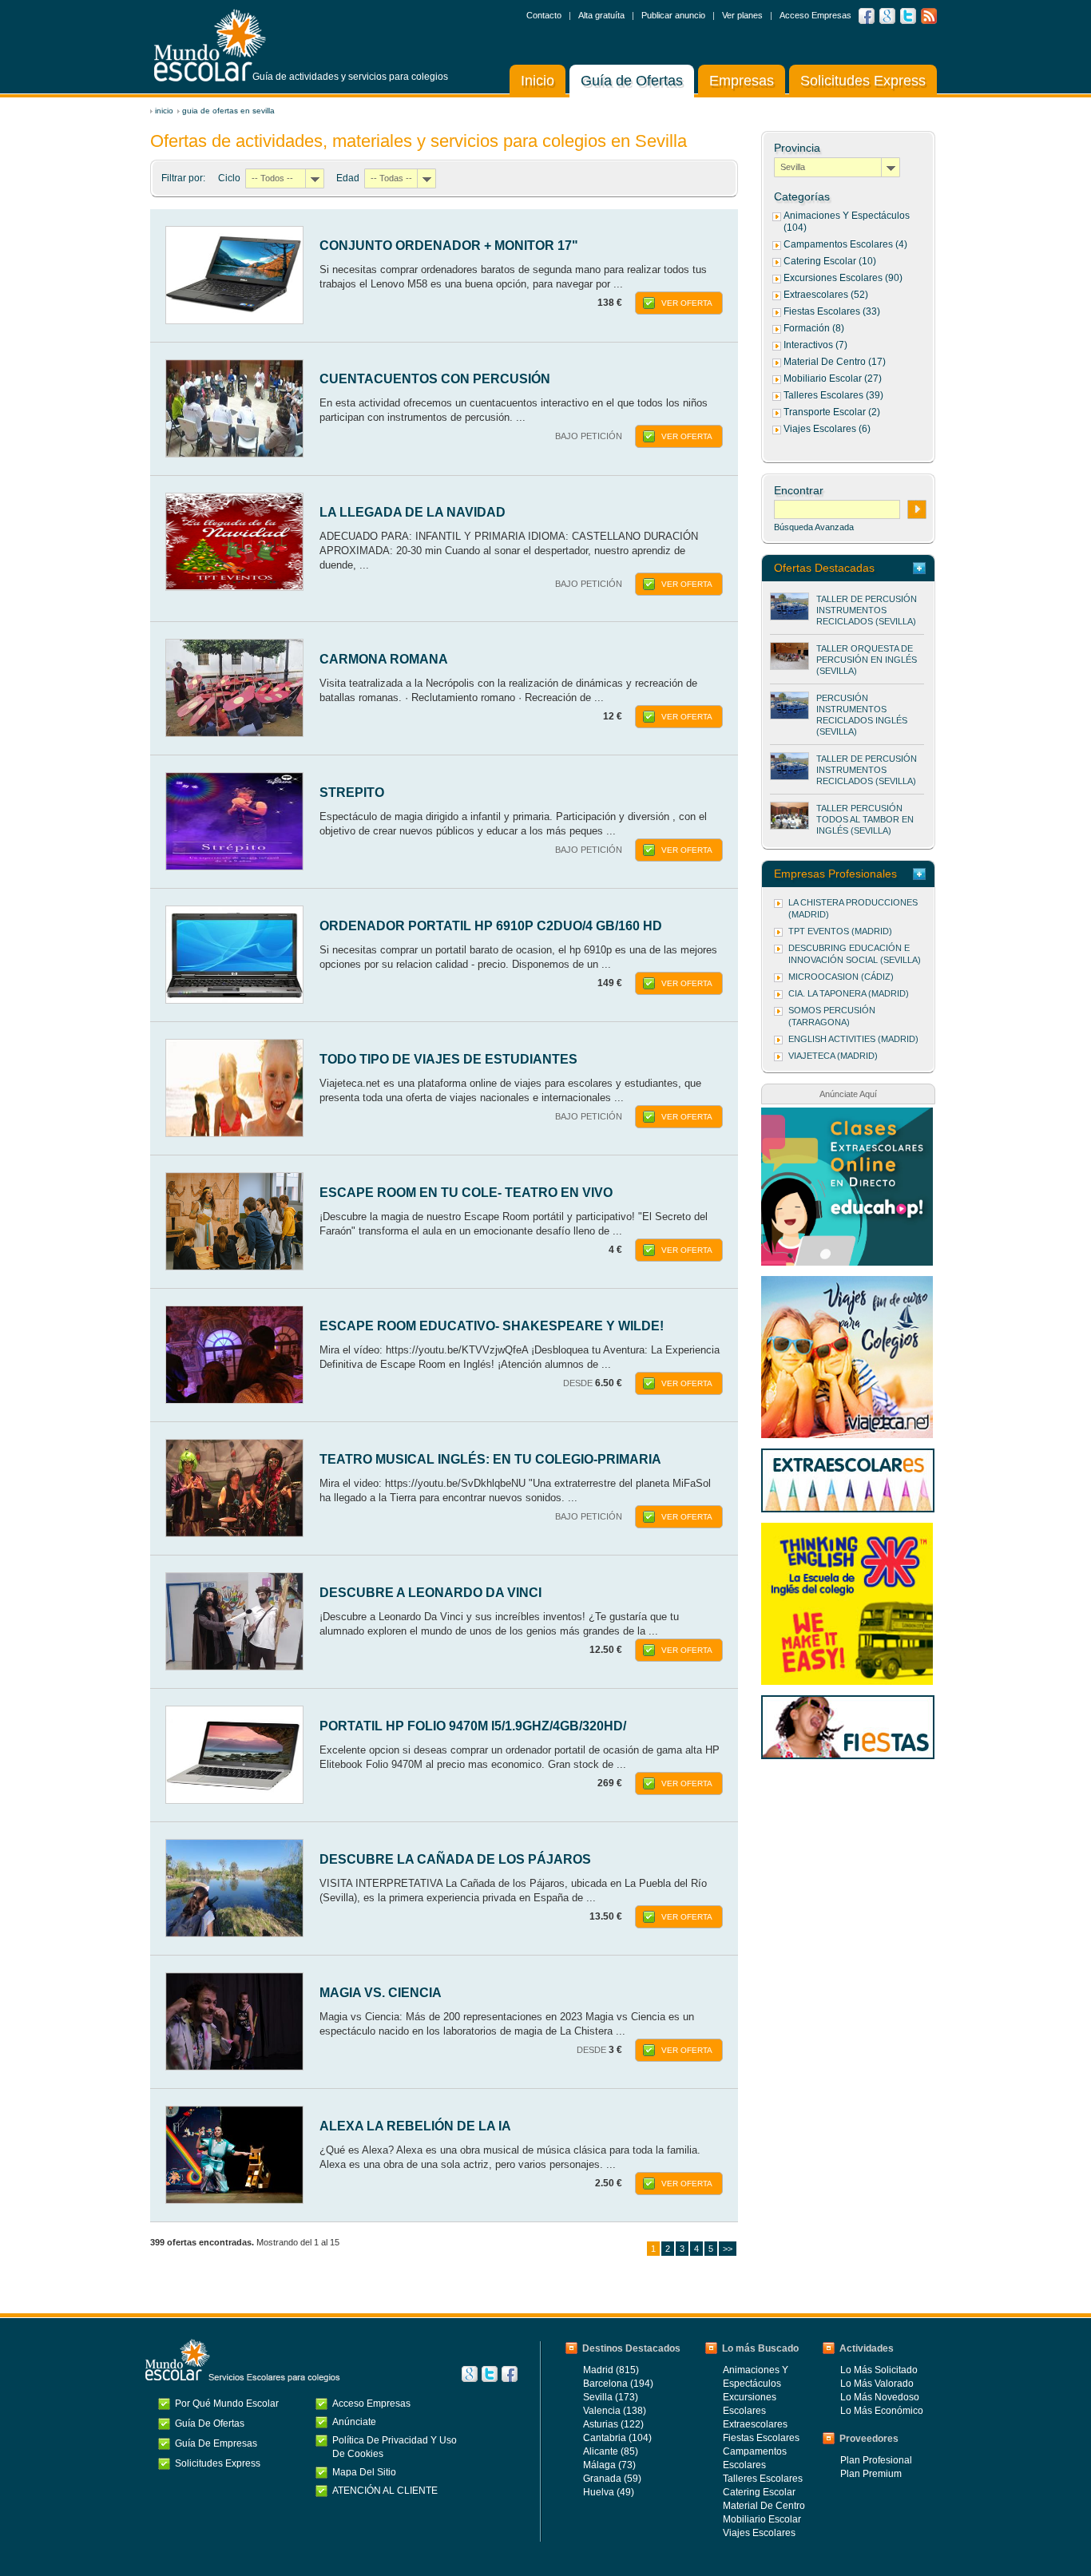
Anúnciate (354, 2422)
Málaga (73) (609, 2465)
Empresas (742, 81)
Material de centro (764, 2506)
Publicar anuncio (673, 15)
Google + (887, 16)
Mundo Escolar (210, 45)
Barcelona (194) (618, 2384)
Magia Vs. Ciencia (381, 1993)
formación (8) (814, 328)
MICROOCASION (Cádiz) (841, 977)
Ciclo (229, 178)
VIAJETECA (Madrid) (833, 1056)
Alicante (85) (611, 2451)
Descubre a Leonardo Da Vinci (430, 1593)
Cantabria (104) (617, 2438)
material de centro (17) (835, 362)
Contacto (544, 15)
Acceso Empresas (815, 15)
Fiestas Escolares (761, 2438)
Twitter (908, 16)
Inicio (538, 81)
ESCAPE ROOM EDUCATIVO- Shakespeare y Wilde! (492, 1326)
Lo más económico (882, 2411)
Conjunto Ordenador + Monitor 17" (449, 246)
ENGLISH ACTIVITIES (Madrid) (853, 1039)
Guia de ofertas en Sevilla (228, 111)
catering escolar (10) (830, 261)
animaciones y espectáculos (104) (847, 222)
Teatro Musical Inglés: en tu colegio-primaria (490, 1459)
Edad (348, 178)
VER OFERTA (687, 303)
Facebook (867, 16)
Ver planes (742, 15)
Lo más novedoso (880, 2397)
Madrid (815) (611, 2370)
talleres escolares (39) (833, 395)
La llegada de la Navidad (413, 512)
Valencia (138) (615, 2411)
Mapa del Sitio (364, 2472)
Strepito (352, 793)
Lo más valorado (877, 2384)
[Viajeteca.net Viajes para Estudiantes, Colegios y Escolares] (847, 1284)
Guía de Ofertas (632, 81)
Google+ (470, 2374)
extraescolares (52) (826, 295)
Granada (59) (612, 2479)
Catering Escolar (759, 2492)
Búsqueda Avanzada (814, 527)
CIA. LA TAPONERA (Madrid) (849, 993)
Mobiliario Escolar (762, 2519)
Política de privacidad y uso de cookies (395, 2447)
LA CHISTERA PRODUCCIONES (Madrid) (853, 908)
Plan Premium (871, 2474)
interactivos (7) (815, 345)
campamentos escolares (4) (845, 244)
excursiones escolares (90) (843, 278)
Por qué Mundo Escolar (227, 2404)
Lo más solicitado (879, 2370)
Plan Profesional (876, 2460)
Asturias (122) (613, 2424)
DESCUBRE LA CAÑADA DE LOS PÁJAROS (455, 1859)
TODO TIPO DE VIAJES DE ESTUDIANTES (448, 1059)
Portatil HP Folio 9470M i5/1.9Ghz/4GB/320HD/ (473, 1726)
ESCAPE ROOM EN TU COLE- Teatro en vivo (466, 1193)
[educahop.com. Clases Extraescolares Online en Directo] (847, 1116)
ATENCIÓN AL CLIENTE (385, 2491)
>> (728, 2249)
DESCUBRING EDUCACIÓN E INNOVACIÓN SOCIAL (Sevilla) (855, 954)
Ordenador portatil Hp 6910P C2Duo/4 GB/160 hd (491, 926)
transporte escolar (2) (832, 412)
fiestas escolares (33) (832, 311)
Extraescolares (755, 2424)
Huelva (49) (609, 2492)
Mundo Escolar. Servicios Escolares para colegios (243, 2360)
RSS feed (929, 16)
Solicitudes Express (863, 81)
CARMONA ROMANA (384, 659)
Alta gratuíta (601, 15)
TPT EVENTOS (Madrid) (840, 931)
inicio (164, 111)
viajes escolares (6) (827, 429)
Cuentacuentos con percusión (435, 379)
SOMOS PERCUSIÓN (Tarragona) (832, 1016)
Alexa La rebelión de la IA (415, 2126)
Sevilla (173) (611, 2397)
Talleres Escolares (763, 2479)
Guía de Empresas (216, 2443)
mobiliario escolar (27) (833, 378)
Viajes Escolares (759, 2533)
